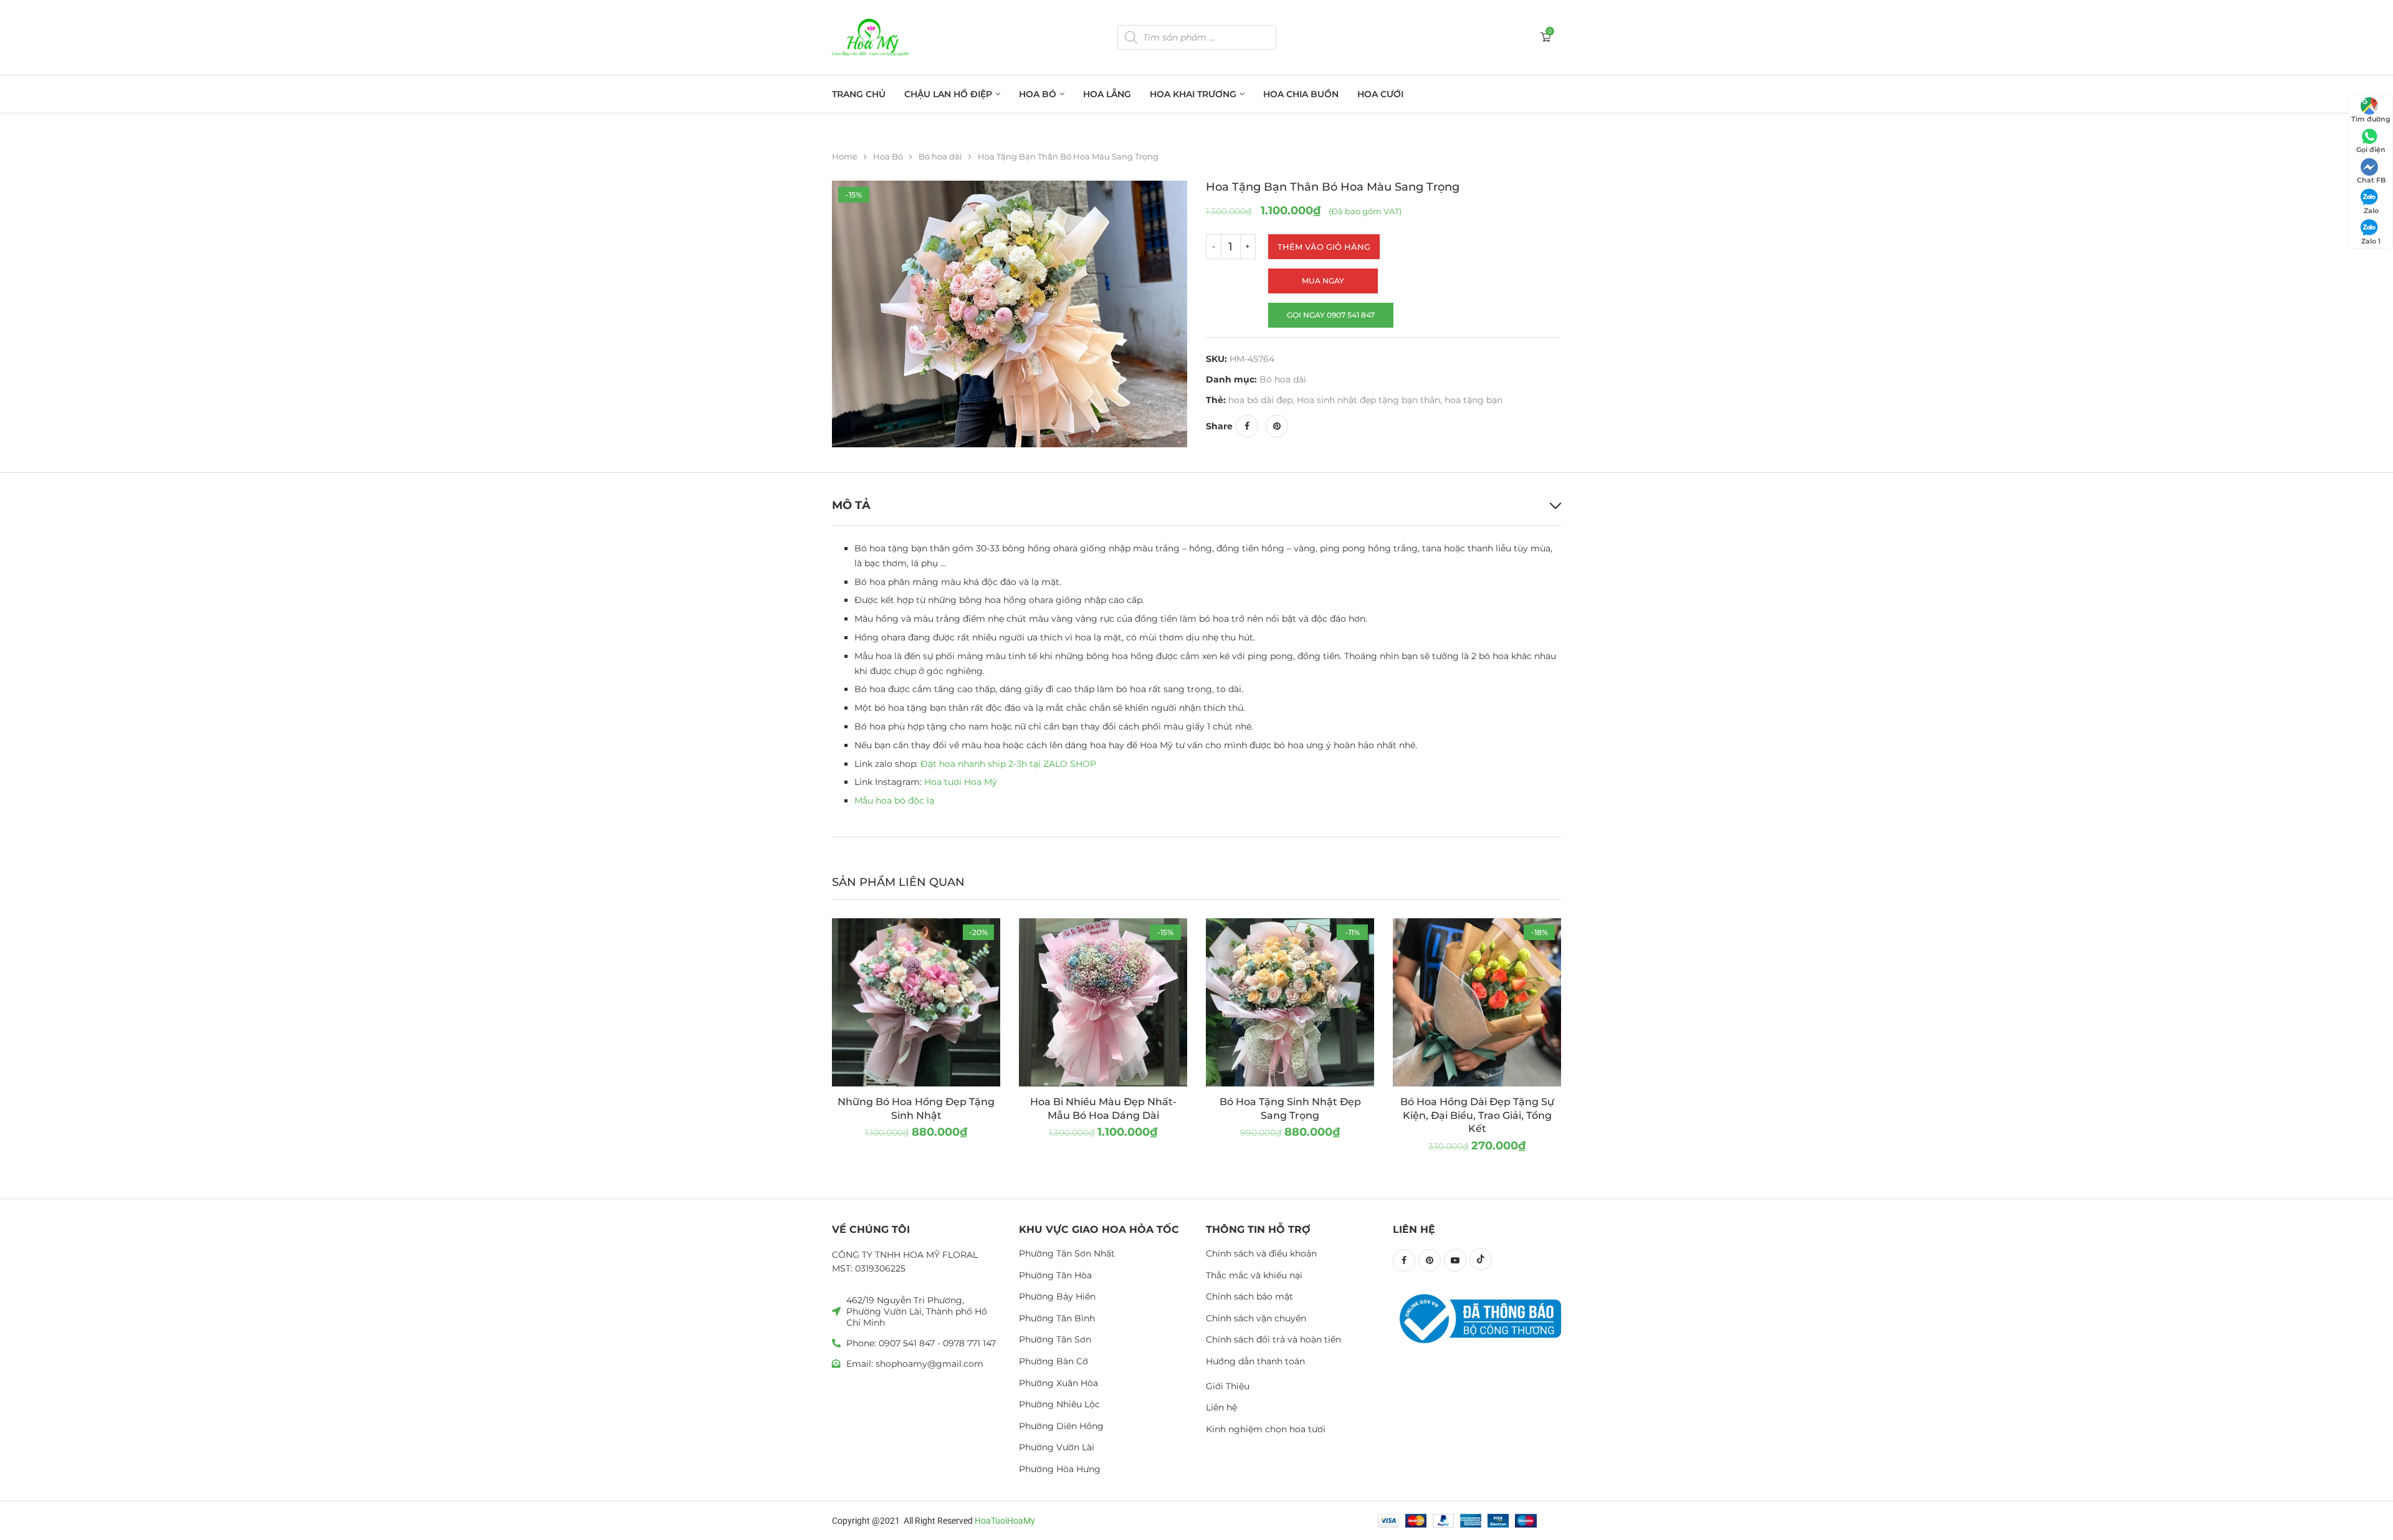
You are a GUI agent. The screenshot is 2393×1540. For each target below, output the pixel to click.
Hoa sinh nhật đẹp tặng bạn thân (1368, 400)
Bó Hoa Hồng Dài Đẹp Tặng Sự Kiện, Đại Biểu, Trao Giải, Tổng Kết (1477, 1115)
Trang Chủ (859, 94)
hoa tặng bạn (1474, 400)
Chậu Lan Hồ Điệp (948, 94)
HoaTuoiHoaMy (1005, 1521)
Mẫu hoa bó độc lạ (894, 801)
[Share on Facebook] (1247, 426)
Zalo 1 (2371, 241)
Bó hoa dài (940, 156)
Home (845, 156)
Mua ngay (1323, 281)
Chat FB (2371, 180)
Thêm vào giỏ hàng (1324, 247)
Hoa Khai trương (1193, 94)
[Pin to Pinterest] (1277, 426)
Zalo (2371, 211)
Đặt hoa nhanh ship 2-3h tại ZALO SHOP (1008, 764)
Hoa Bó (1038, 94)
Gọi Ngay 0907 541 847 (1331, 315)
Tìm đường (2371, 119)
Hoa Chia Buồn (1301, 94)
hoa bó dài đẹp (1260, 400)
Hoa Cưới (1380, 94)
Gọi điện (2371, 150)
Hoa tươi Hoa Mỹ (961, 782)
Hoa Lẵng (1107, 94)
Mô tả (851, 505)
